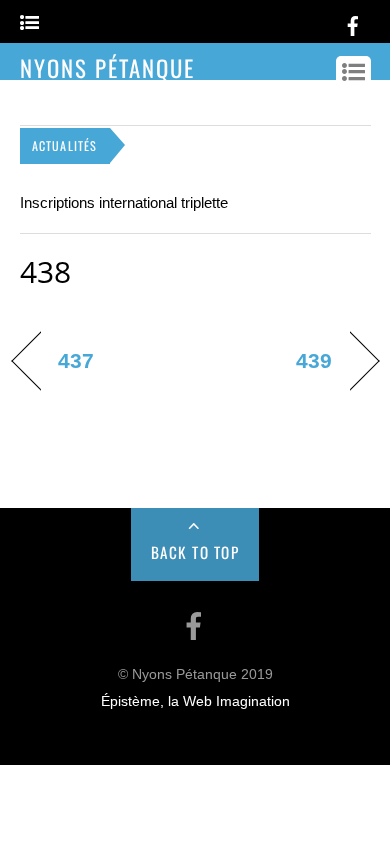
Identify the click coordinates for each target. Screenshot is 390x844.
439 (314, 360)
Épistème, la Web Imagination (195, 701)
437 (76, 360)
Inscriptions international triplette (124, 202)
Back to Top (195, 552)
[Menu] (29, 23)
